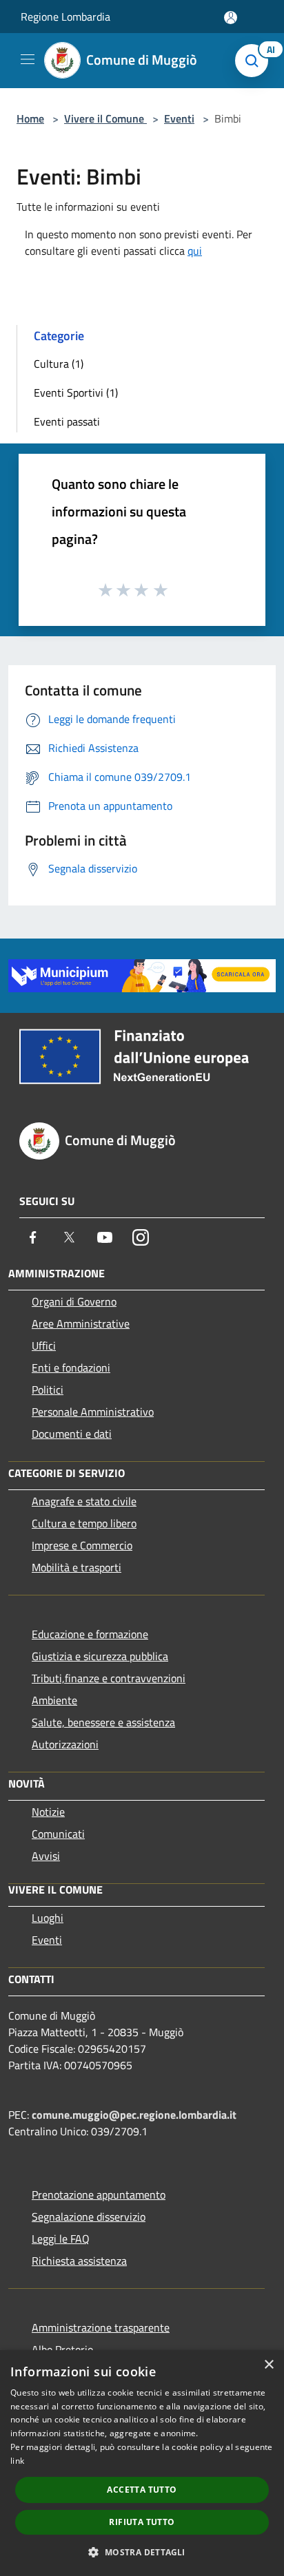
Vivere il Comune (105, 118)
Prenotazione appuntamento (99, 2195)
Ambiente (54, 1700)
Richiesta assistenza (79, 2261)
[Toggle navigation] (28, 59)
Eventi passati (67, 421)
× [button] (268, 2365)
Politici (48, 1390)
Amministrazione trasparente (101, 2327)
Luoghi (48, 1918)
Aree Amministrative (81, 1323)
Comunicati (58, 1834)
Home (30, 118)
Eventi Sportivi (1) (76, 392)
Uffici (44, 1345)
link (17, 2461)
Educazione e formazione (90, 1634)
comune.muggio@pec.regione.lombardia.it (134, 2115)
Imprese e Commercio (82, 1545)
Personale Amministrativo (93, 1412)
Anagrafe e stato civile (84, 1501)
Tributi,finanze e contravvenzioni (109, 1678)
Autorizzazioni (65, 1744)
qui (195, 251)
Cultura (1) (59, 364)
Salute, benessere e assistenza (103, 1722)
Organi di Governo (74, 1301)
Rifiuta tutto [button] (142, 2522)
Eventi (179, 118)
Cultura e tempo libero (84, 1523)
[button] (142, 2552)
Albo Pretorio (62, 2349)
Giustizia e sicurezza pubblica (100, 1656)
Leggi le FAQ (61, 2239)
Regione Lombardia (65, 17)
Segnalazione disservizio (89, 2217)
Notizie (48, 1812)
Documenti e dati (72, 1434)
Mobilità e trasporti (77, 1567)
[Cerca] (255, 61)
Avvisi (46, 1856)
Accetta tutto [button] (142, 2490)
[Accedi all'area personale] (231, 18)
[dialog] (142, 2463)
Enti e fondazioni (71, 1368)
